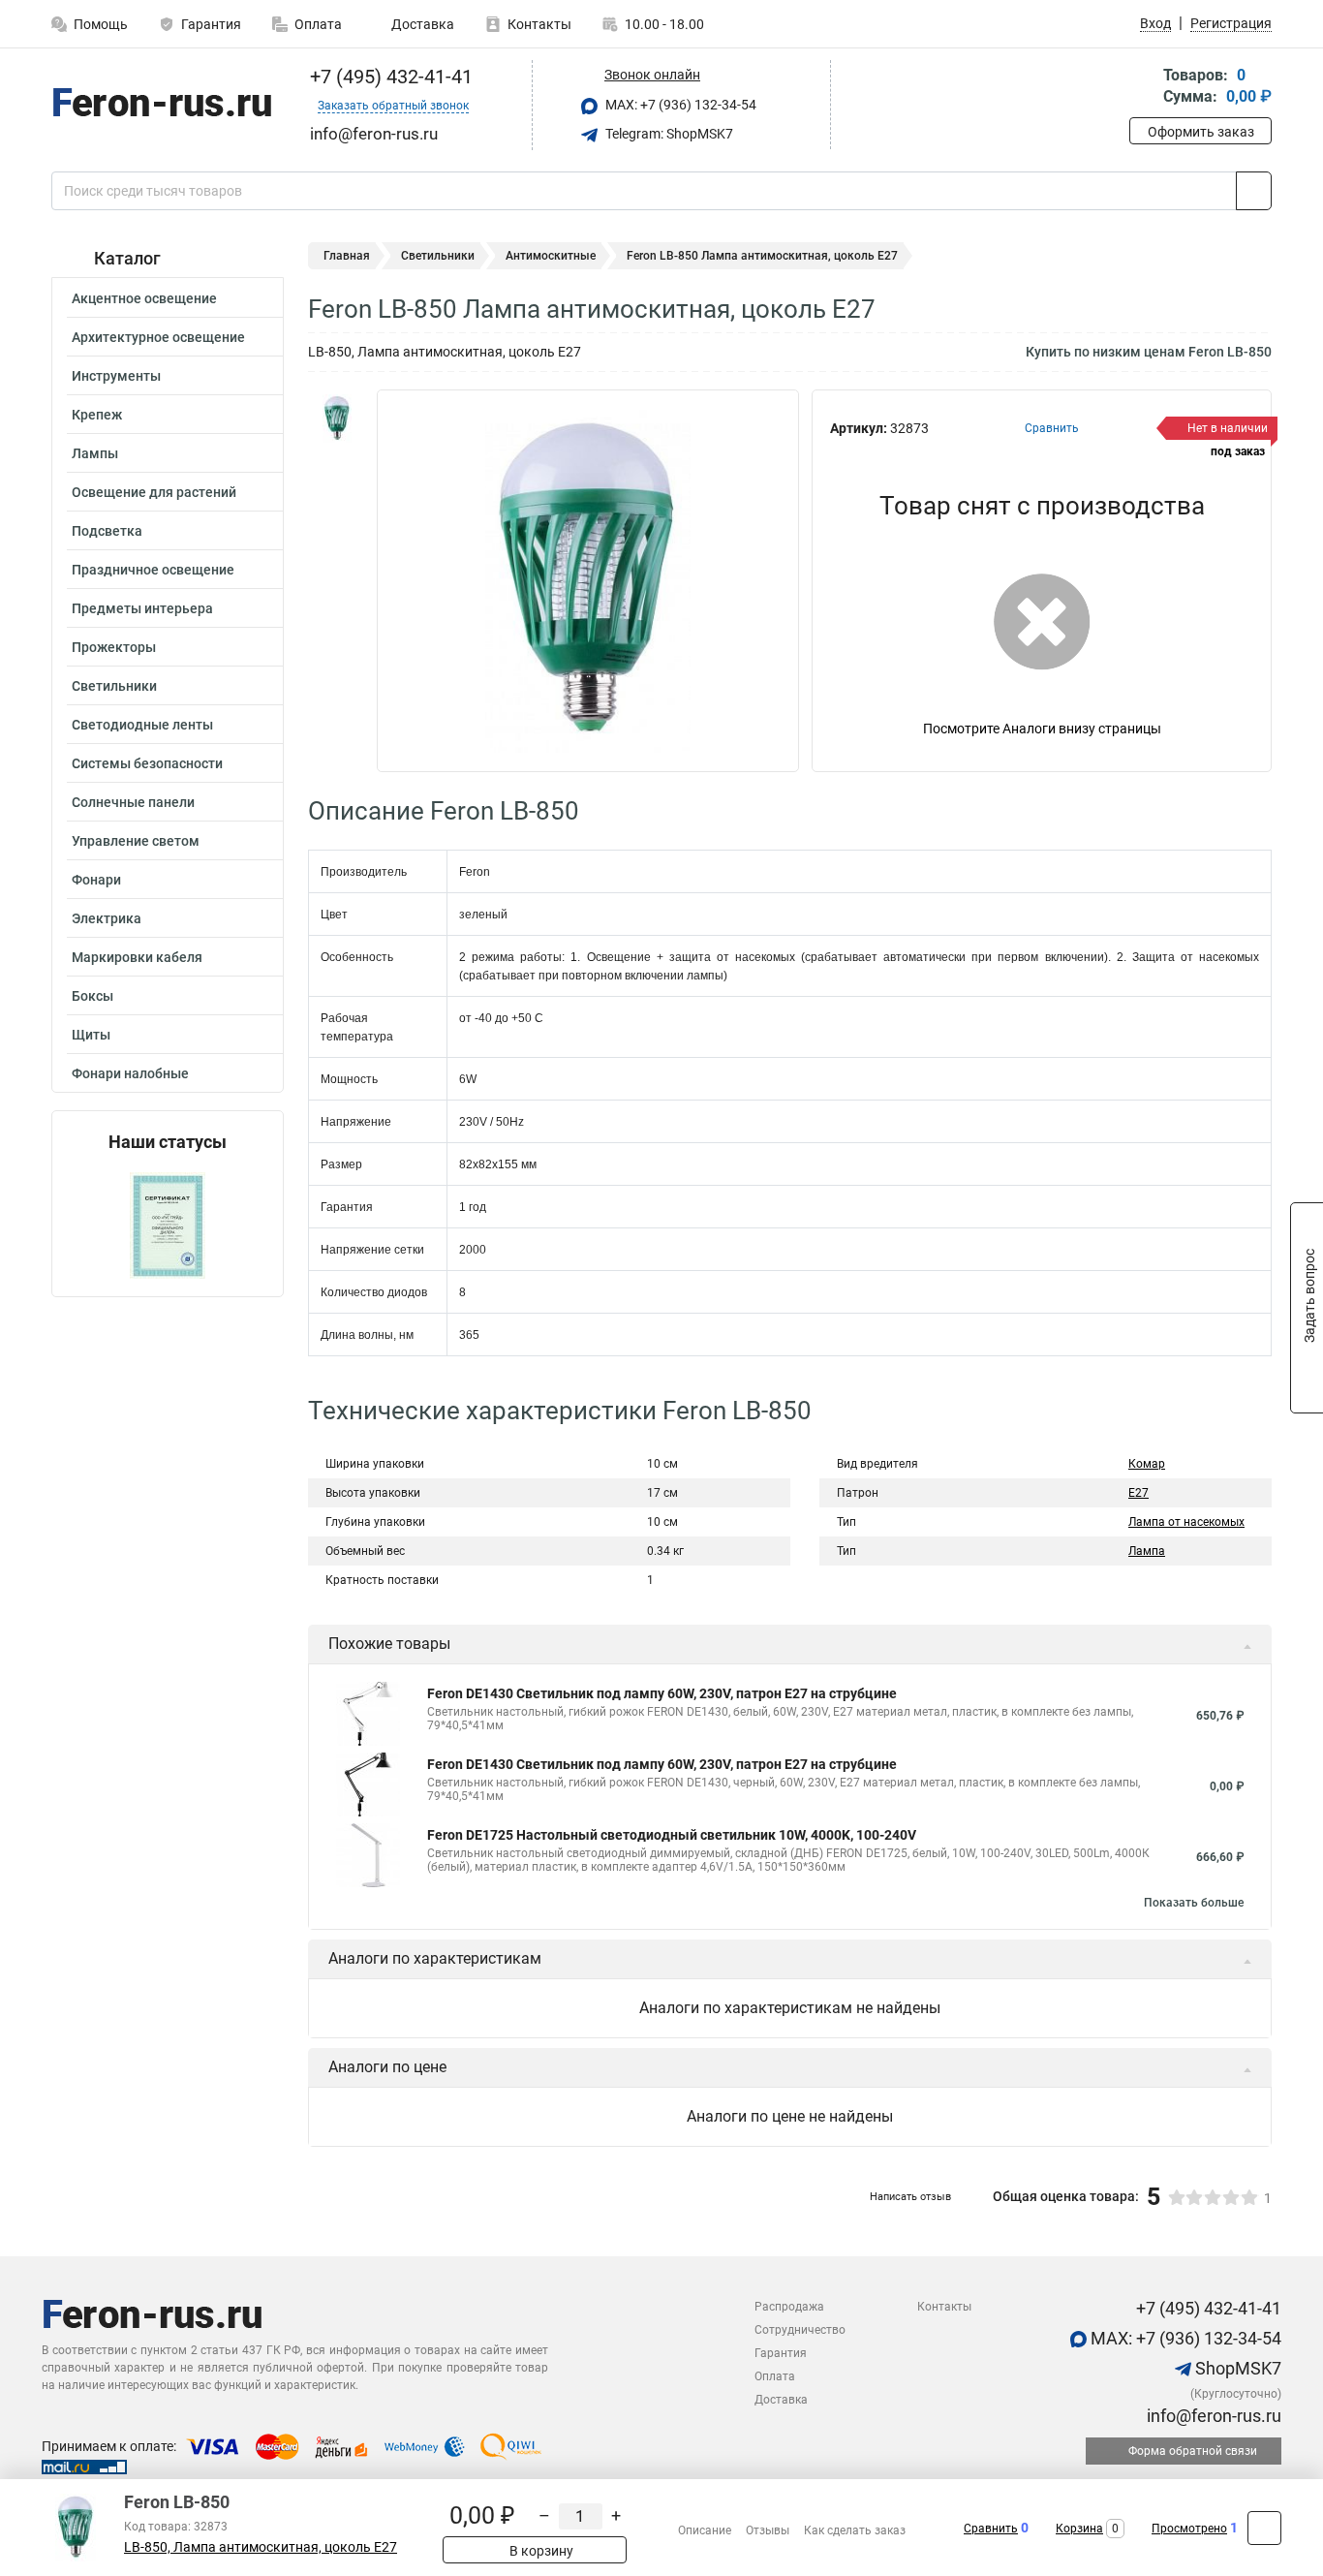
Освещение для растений (154, 492)
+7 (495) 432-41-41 (389, 77)
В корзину (540, 2551)
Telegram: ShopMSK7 (668, 134)
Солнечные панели (133, 802)
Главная (347, 256)
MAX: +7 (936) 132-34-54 (679, 105)
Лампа (1147, 1551)
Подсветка (107, 531)
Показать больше (1194, 1903)
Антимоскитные (551, 256)
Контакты (539, 24)
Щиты (91, 1035)
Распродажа (789, 2307)
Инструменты (116, 376)
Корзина (1079, 2529)
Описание (705, 2530)
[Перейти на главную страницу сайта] (160, 106)
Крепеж (97, 415)
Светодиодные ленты (142, 725)
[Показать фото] (337, 419)
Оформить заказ (1201, 132)
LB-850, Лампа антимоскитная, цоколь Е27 (261, 2547)
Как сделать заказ (855, 2530)
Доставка (421, 24)
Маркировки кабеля (137, 957)
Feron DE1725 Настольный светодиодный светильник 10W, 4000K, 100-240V (672, 1835)
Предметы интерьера (142, 608)
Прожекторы (114, 647)
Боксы (92, 996)
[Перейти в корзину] (1143, 88)
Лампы (95, 453)
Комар (1147, 1464)
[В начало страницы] (1264, 2528)
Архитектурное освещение (158, 337)
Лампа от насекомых (1186, 1522)
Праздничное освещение (153, 570)
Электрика (107, 918)
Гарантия (211, 24)
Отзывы (768, 2530)
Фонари (96, 880)
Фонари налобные (130, 1073)
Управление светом (136, 841)
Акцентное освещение (144, 298)
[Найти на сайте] (1254, 191)
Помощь (101, 24)
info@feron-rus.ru (1212, 2416)
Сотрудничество (800, 2330)
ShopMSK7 (1236, 2368)
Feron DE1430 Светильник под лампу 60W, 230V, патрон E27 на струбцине (662, 1693)
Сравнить (991, 2529)
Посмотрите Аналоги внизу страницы (1042, 729)
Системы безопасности (147, 763)
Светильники (114, 686)
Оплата (318, 24)
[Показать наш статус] (168, 1224)
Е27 (1138, 1493)
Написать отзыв (910, 2197)
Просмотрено (1189, 2529)
